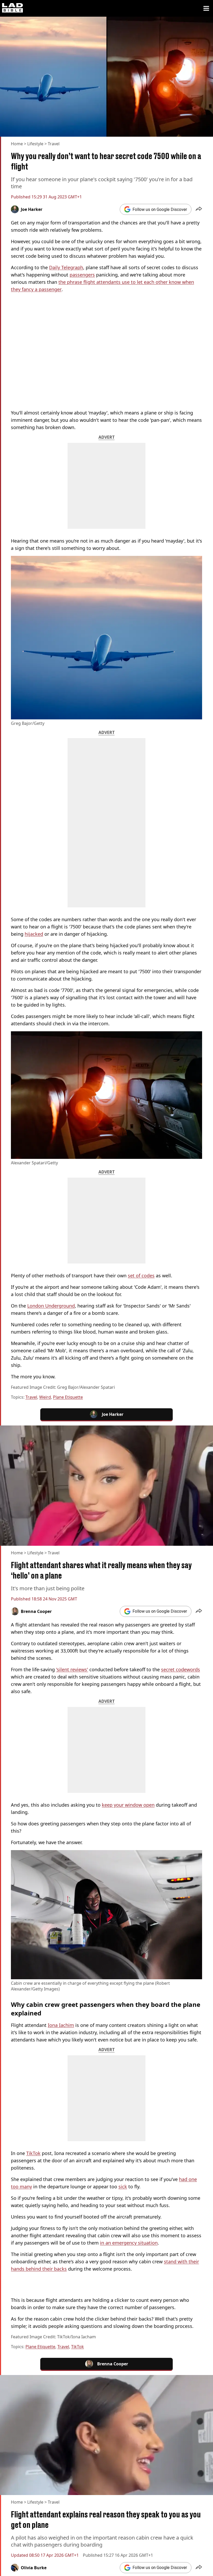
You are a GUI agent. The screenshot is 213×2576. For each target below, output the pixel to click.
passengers (82, 275)
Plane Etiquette (68, 1397)
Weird (45, 1397)
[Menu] (206, 8)
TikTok (33, 2153)
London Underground (51, 1306)
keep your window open (128, 1805)
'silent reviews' (72, 1669)
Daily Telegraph (66, 267)
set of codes (141, 1276)
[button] (199, 209)
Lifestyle (35, 144)
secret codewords (181, 1669)
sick (123, 2187)
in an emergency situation (129, 2243)
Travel (54, 144)
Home (17, 144)
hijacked (34, 934)
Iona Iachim (61, 2025)
